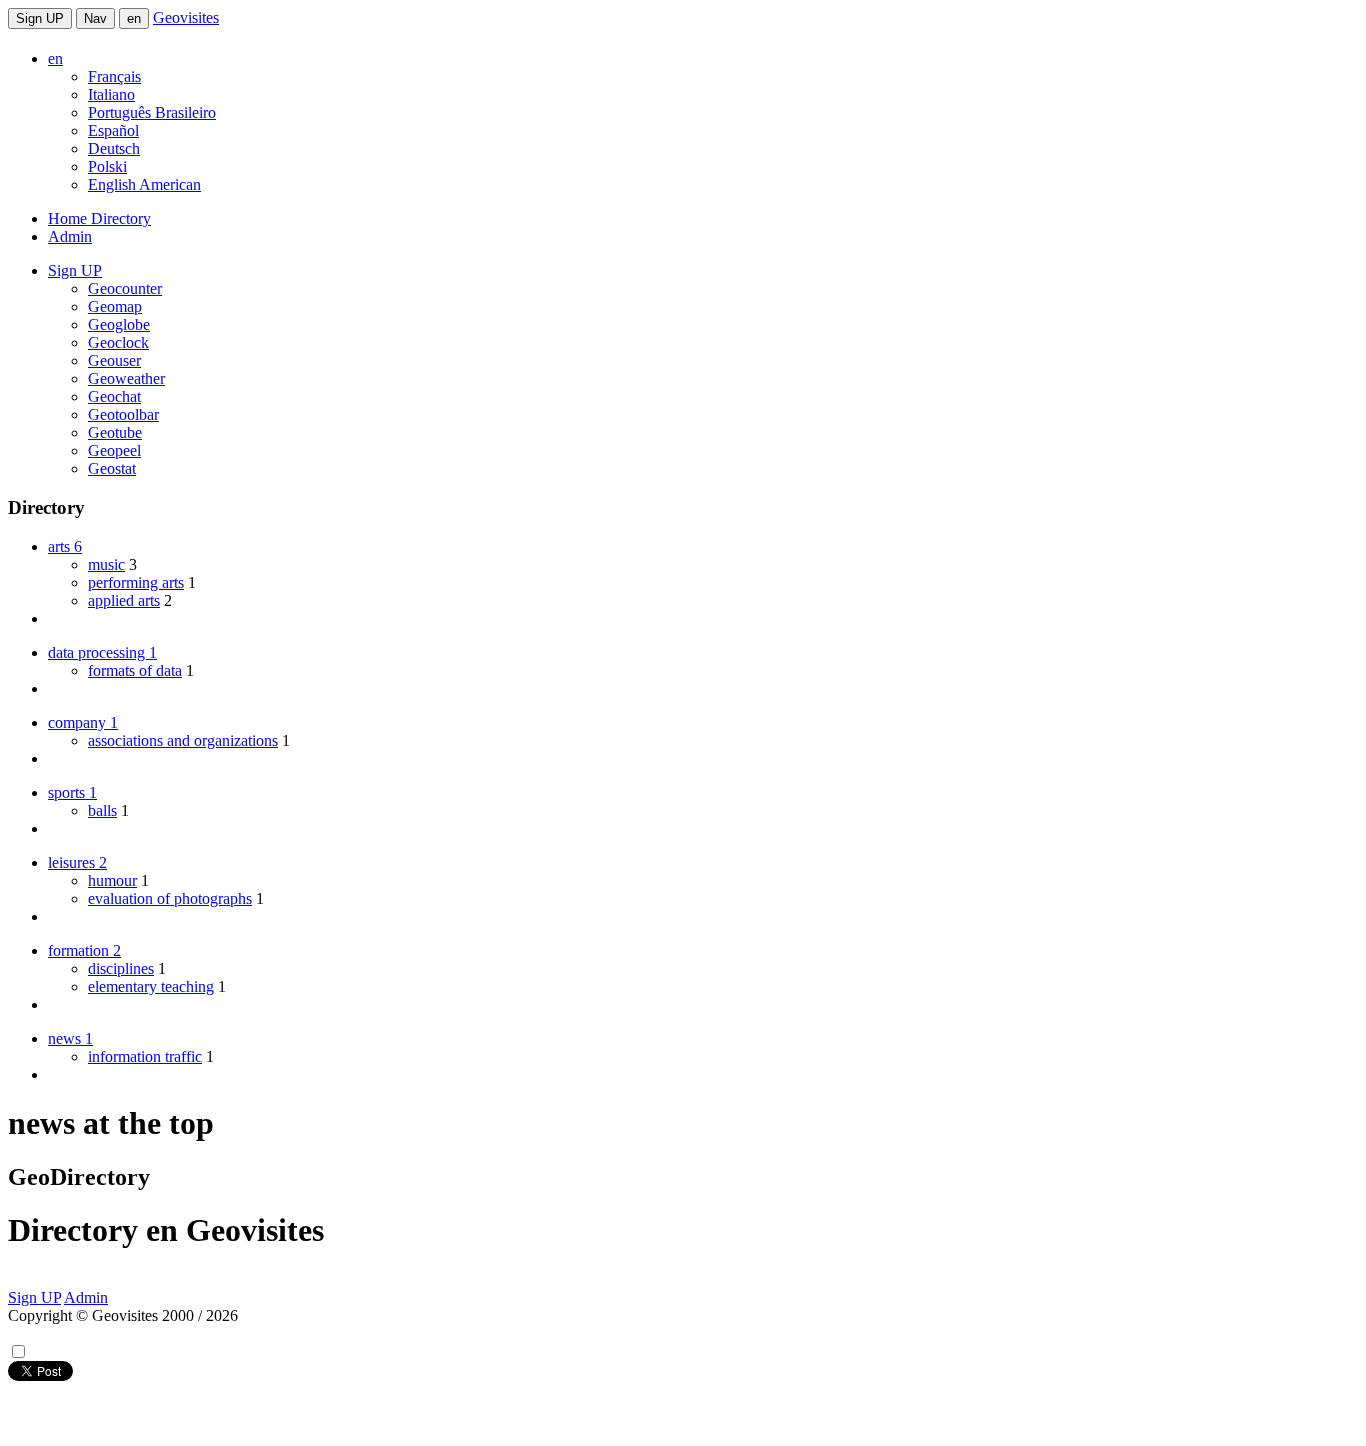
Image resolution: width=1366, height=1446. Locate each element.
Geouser (114, 360)
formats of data (135, 670)
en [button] (55, 58)
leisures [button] (77, 862)
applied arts (124, 600)
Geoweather (126, 378)
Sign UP (40, 18)
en (134, 18)
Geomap (115, 306)
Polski (107, 166)
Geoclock (118, 342)
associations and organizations (183, 740)
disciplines (121, 968)
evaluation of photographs (170, 898)
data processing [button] (102, 652)
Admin (70, 236)
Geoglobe (119, 324)
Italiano (111, 94)
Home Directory (99, 218)
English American (144, 184)
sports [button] (72, 792)
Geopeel (114, 450)
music (106, 564)
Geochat (114, 396)
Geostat (112, 468)
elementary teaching (151, 986)
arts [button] (65, 546)
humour (112, 880)
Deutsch (114, 148)
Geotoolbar (123, 414)
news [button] (70, 1038)
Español (113, 130)
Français (114, 76)
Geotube (115, 432)
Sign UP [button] (75, 270)
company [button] (83, 722)
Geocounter (125, 288)
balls (102, 810)
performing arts (136, 582)
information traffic (145, 1056)
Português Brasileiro (152, 112)
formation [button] (84, 950)
